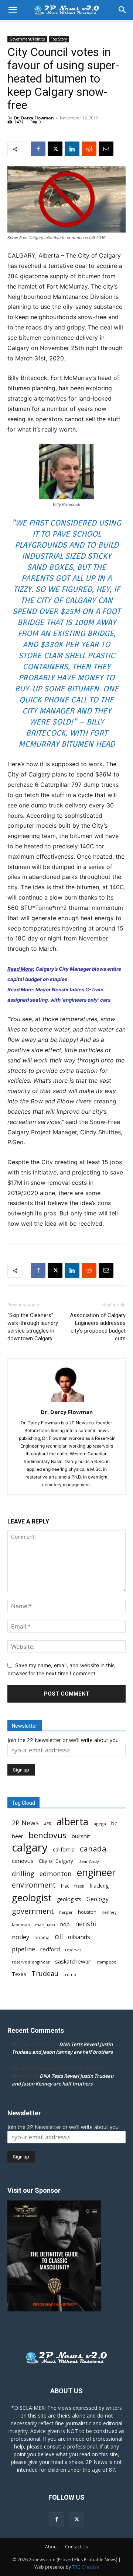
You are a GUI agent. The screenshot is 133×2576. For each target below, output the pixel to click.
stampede (107, 1962)
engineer (96, 1873)
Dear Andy (89, 1861)
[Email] (106, 149)
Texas (19, 1974)
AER (48, 1824)
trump (70, 1975)
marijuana (45, 1925)
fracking (99, 1885)
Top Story (59, 39)
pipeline (23, 1949)
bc (114, 1823)
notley (21, 1937)
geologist (32, 1898)
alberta (72, 1822)
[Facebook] (38, 149)
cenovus (23, 1861)
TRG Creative (86, 2567)
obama (42, 1938)
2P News (25, 1823)
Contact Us (76, 2547)
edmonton (56, 1874)
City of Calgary (56, 1861)
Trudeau (45, 1974)
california (64, 1849)
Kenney (109, 1912)
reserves (73, 1950)
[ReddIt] (89, 149)
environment (34, 1885)
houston (87, 1912)
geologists (69, 1899)
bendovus (47, 1835)
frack (79, 1886)
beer (18, 1836)
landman (21, 1925)
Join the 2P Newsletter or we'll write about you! (64, 1740)
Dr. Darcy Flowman (34, 118)
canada (93, 1849)
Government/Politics (27, 39)
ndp (65, 1924)
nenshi (86, 1924)
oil (59, 1936)
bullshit (81, 1836)
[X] (55, 149)
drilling (23, 1874)
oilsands (79, 1937)
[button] (13, 10)
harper (66, 1912)
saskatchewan (73, 1961)
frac (65, 1886)
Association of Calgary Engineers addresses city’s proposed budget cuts (98, 1327)
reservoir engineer (31, 1962)
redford (50, 1949)
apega (100, 1824)
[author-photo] (66, 1402)
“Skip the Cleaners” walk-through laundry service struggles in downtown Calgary (33, 1327)
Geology (98, 1899)
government (33, 1911)
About (52, 2547)
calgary (30, 1848)
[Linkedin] (72, 149)
